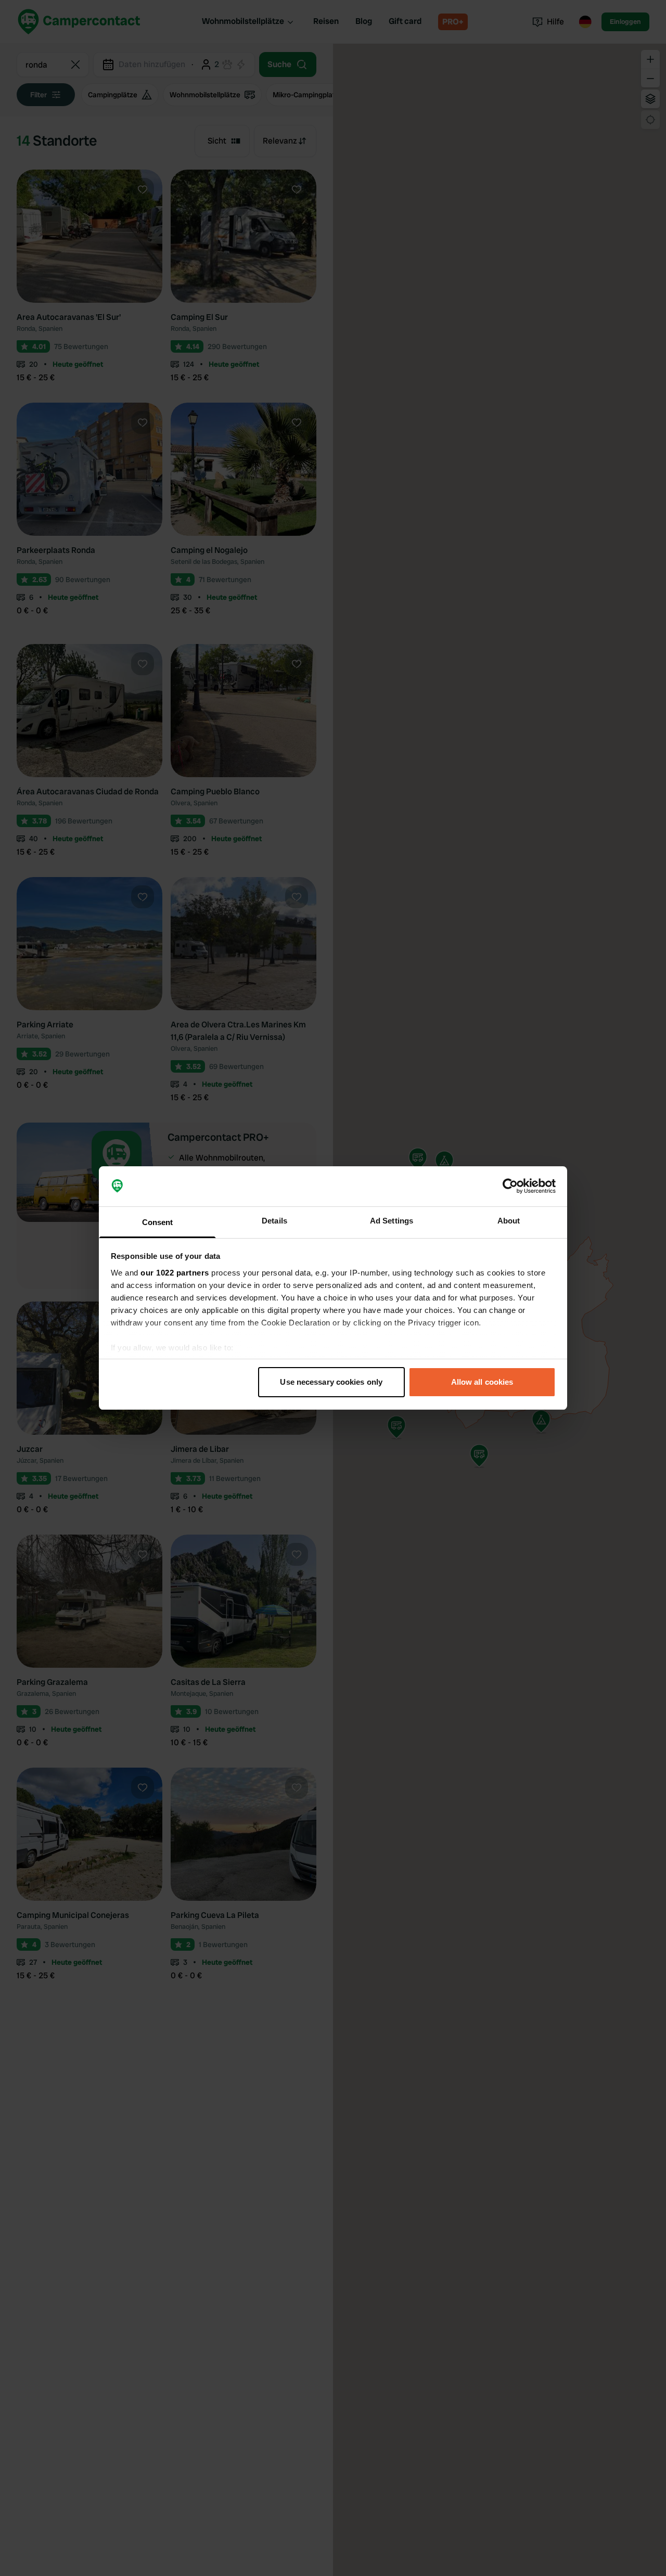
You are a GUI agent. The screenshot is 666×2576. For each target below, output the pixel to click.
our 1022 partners (175, 1273)
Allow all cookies (482, 1382)
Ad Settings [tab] (392, 1221)
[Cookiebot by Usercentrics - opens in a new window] (510, 1187)
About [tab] (509, 1221)
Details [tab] (274, 1221)
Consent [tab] (158, 1222)
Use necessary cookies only (331, 1382)
